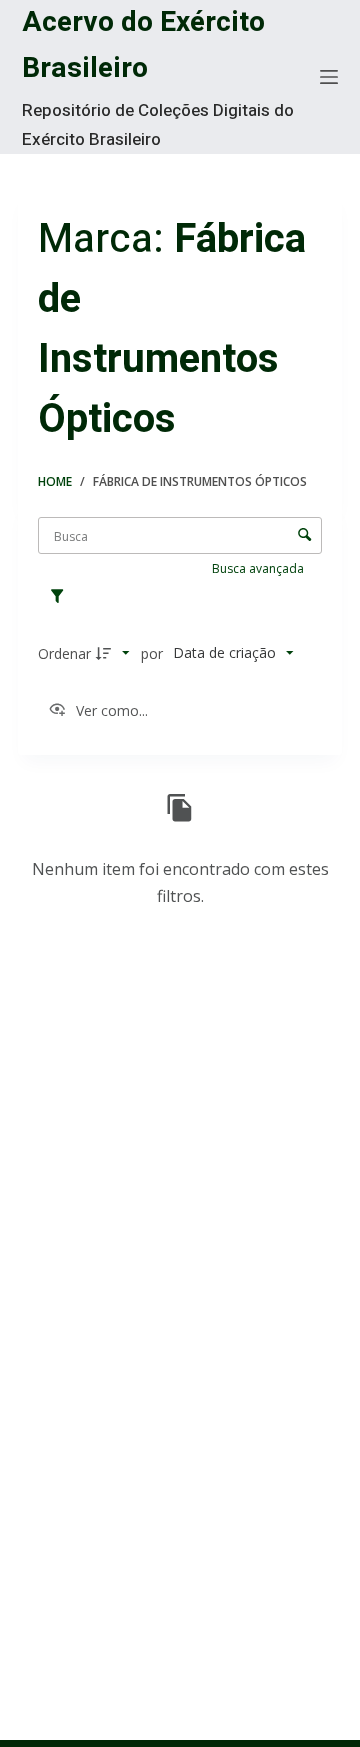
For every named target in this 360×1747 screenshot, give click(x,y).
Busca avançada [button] (259, 568)
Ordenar (64, 653)
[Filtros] (62, 597)
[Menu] (329, 77)
